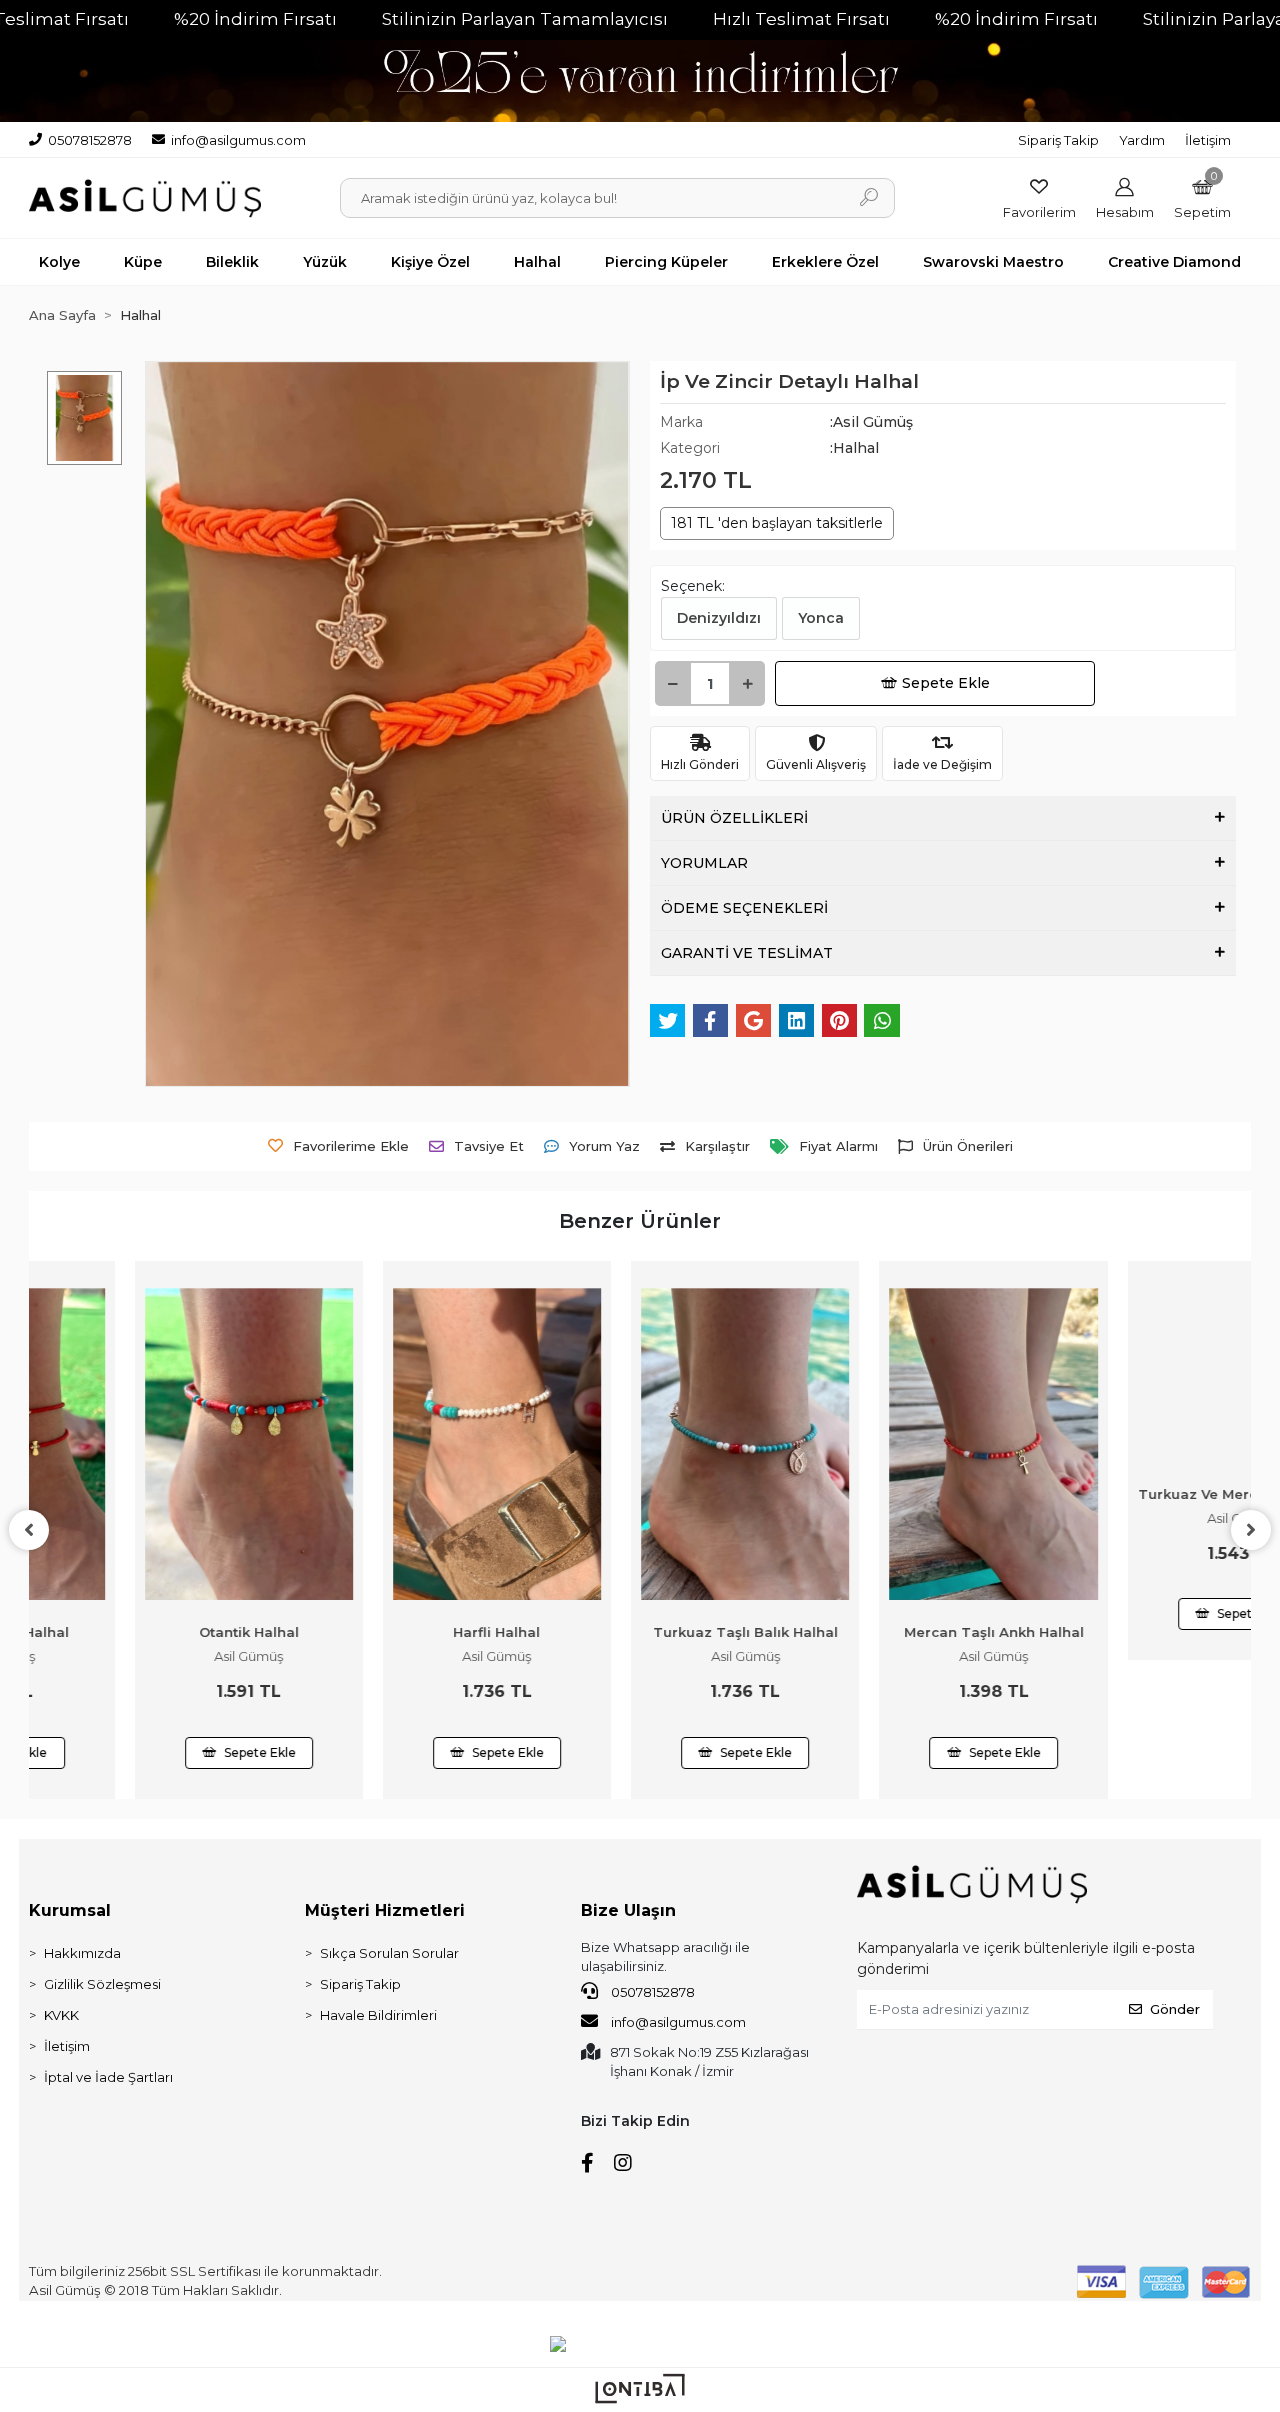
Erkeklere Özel (825, 262)
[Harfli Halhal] (392, 1444)
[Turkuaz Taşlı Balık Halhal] (640, 1444)
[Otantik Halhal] (144, 1444)
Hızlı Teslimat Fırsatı (801, 19)
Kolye (59, 262)
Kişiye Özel (430, 262)
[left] (29, 1530)
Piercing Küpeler (666, 262)
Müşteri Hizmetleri (385, 1910)
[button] (1202, 198)
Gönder (1175, 2009)
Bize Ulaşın (628, 1910)
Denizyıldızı (719, 618)
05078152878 (651, 1992)
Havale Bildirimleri (378, 2015)
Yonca (821, 618)
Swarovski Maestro (993, 262)
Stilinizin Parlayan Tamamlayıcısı (525, 19)
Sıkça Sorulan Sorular (389, 1953)
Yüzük (325, 262)
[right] (1251, 1530)
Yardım (1142, 140)
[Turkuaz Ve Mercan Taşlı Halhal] (1137, 1444)
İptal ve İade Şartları (108, 2077)
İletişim (1208, 140)
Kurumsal (70, 1910)
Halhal (537, 262)
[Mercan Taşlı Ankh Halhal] (888, 1444)
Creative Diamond (1174, 262)
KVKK (61, 2015)
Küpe (143, 262)
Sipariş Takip (1058, 140)
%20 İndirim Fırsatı (255, 19)
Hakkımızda (82, 1953)
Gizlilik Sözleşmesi (102, 1984)
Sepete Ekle (946, 683)
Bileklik (232, 262)
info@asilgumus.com (678, 2022)
